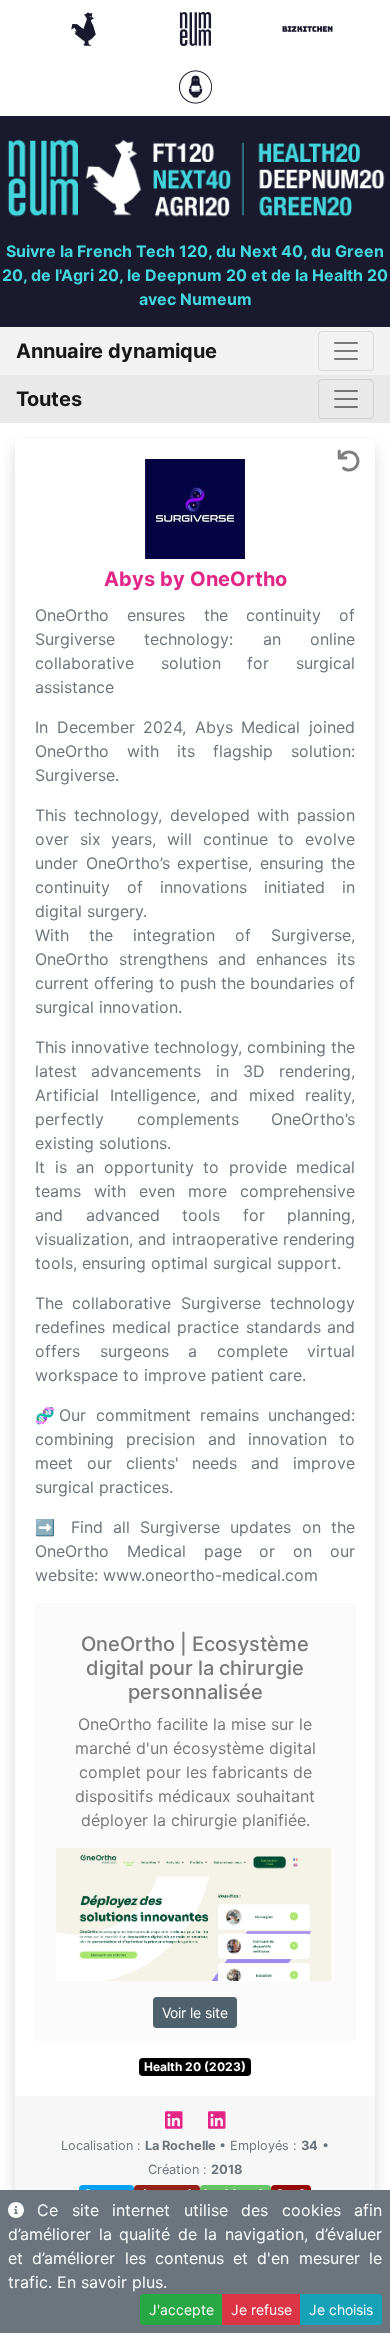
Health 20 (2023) (195, 2066)
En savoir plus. (112, 2282)
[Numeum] (198, 27)
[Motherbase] (195, 85)
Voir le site (195, 2012)
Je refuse (261, 2309)
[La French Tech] (86, 27)
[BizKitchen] (307, 27)
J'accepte (181, 2309)
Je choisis (341, 2309)
